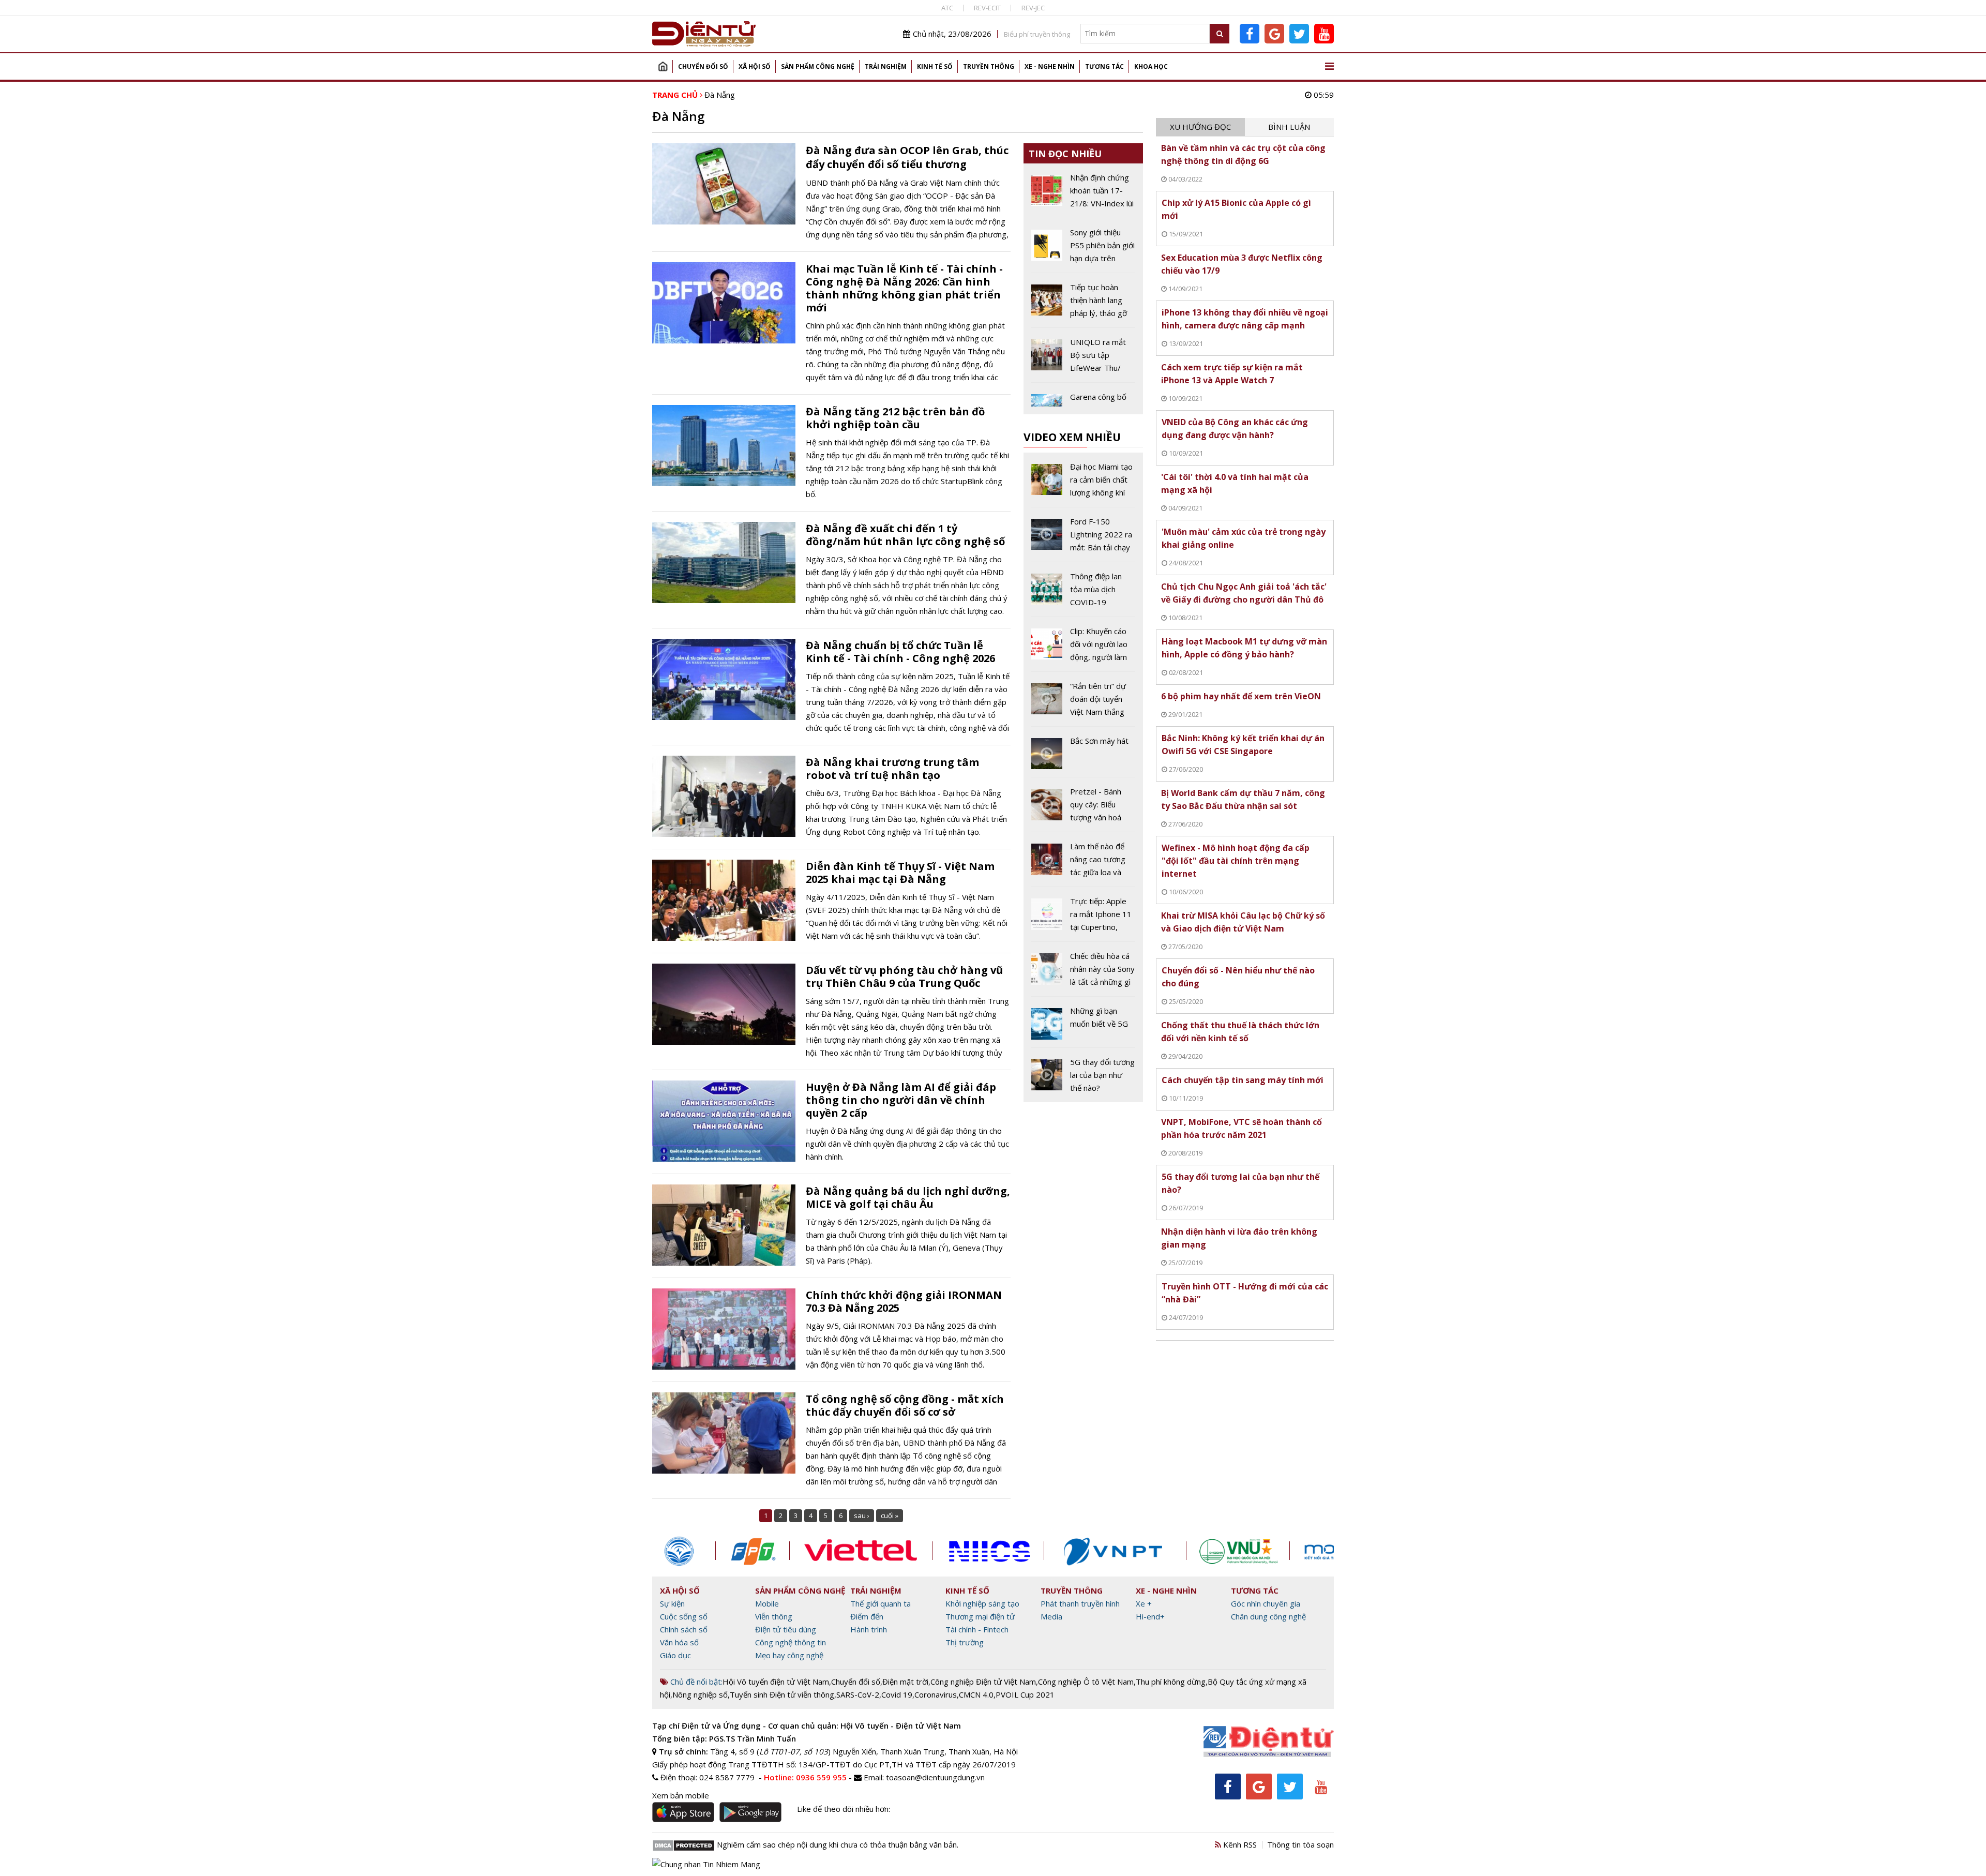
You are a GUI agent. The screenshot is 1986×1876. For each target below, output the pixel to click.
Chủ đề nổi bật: (695, 1682)
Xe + (1144, 1603)
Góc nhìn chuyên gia (1266, 1603)
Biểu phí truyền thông (1037, 34)
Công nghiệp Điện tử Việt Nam (983, 1682)
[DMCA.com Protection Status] (683, 1844)
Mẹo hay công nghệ (789, 1655)
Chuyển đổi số (703, 66)
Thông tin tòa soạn (1300, 1844)
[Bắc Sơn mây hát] (1083, 756)
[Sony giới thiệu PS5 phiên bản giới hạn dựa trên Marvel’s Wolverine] (1083, 249)
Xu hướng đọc (1200, 127)
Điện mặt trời (905, 1682)
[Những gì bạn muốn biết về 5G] (1083, 1026)
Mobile (767, 1603)
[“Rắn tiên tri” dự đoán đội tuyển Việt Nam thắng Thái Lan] (1083, 703)
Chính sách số (684, 1629)
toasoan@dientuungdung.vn (935, 1777)
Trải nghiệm (886, 66)
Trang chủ (663, 66)
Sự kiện (672, 1603)
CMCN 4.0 (976, 1694)
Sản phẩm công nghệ (818, 66)
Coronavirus (936, 1694)
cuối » (890, 1515)
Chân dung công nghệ (1268, 1616)
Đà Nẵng (720, 95)
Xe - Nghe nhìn (1050, 66)
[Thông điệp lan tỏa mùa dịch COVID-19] (1083, 593)
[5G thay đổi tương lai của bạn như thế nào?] (1083, 1075)
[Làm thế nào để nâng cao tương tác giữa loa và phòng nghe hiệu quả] (1083, 863)
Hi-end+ (1150, 1616)
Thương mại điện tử (980, 1616)
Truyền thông (989, 66)
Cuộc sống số (684, 1616)
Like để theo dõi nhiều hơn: (844, 1809)
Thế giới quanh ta (881, 1603)
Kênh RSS (1239, 1844)
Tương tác (1104, 66)
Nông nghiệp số (700, 1694)
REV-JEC (1033, 8)
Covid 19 (897, 1694)
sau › (862, 1515)
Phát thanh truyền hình (1080, 1603)
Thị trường (965, 1642)
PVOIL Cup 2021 (1025, 1694)
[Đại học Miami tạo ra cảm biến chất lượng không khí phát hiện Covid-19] (1083, 484)
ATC (947, 8)
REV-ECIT (987, 8)
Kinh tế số (935, 66)
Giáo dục (675, 1655)
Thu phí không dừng (1171, 1682)
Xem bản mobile (681, 1795)
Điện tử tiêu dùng (786, 1629)
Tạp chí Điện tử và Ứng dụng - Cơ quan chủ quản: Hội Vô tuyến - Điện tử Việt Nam (807, 1725)
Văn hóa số (679, 1642)
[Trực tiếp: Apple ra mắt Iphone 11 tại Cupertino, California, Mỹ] (1083, 918)
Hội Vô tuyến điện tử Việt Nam (776, 1682)
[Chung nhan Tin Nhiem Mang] (706, 1863)
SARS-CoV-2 (858, 1694)
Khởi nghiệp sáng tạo (982, 1603)
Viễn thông (774, 1616)
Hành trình (869, 1629)
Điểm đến (867, 1616)
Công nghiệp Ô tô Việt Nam (1086, 1682)
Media (1051, 1616)
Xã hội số (755, 66)
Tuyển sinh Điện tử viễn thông (782, 1694)
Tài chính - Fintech (977, 1629)
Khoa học (1151, 66)
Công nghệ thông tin (791, 1642)
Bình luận (1289, 127)
